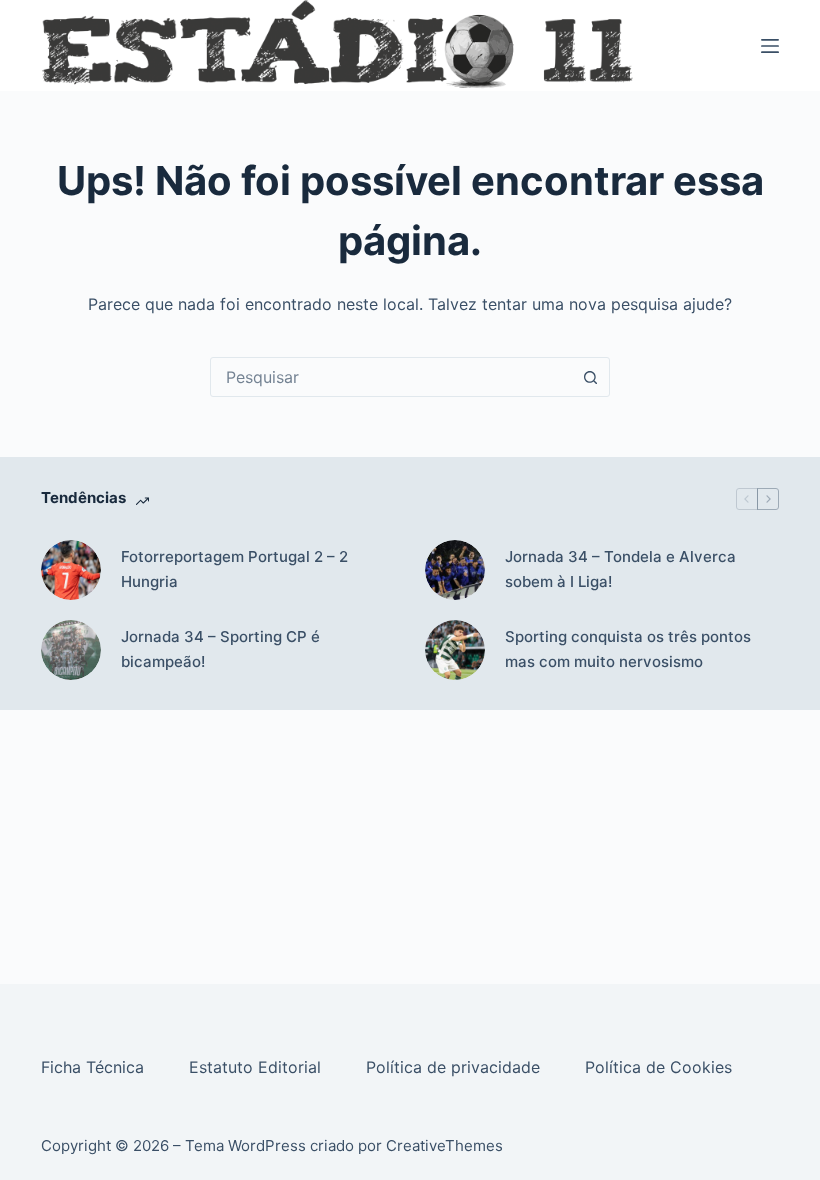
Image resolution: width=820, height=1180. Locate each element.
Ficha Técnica (95, 1067)
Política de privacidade (455, 1067)
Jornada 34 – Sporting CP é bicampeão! (220, 649)
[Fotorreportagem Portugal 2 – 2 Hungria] (71, 570)
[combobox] (391, 377)
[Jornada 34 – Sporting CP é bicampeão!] (71, 650)
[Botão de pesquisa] (590, 377)
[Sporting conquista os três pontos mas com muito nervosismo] (455, 650)
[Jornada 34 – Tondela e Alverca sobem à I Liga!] (455, 570)
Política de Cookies (661, 1067)
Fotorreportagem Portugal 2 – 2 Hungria (234, 569)
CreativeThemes (444, 1145)
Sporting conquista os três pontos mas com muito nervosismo (628, 649)
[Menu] (770, 46)
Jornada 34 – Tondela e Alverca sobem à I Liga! (620, 569)
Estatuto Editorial (257, 1067)
